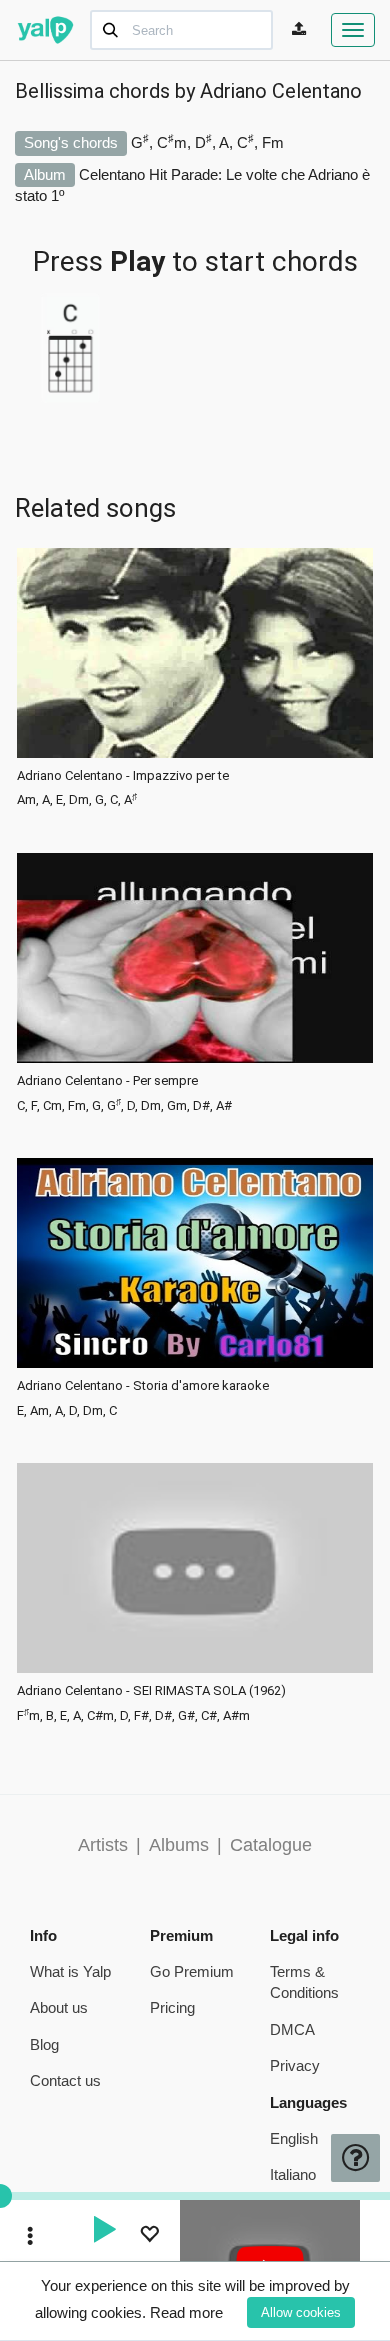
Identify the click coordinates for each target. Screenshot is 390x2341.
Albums (179, 1845)
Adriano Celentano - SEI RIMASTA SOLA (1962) (151, 1691)
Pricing (172, 2007)
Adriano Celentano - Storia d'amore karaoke (143, 1386)
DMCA (292, 2029)
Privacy (295, 2065)
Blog (44, 2044)
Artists (103, 1845)
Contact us (65, 2080)
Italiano (293, 2174)
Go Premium (192, 1971)
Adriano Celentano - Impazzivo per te (123, 776)
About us (59, 2007)
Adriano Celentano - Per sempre (107, 1081)
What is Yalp (70, 1971)
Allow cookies (301, 2312)
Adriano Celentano (281, 91)
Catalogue (271, 1845)
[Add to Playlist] (149, 2236)
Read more (186, 2312)
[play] (104, 2232)
